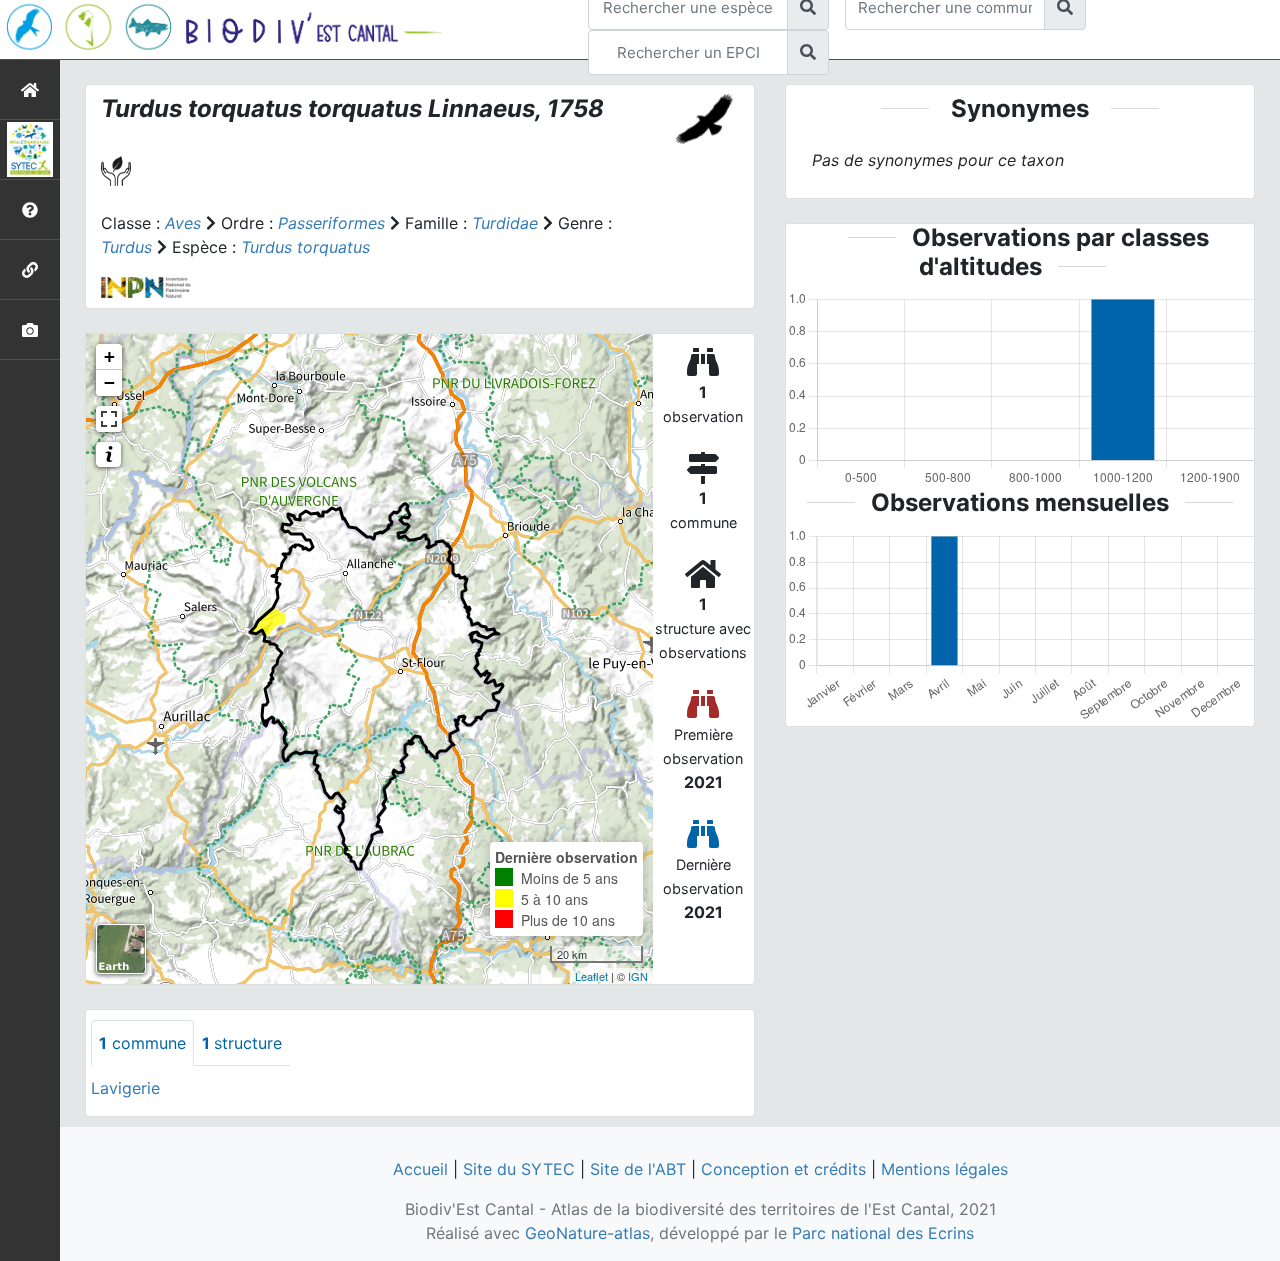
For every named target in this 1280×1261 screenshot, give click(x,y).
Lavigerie (125, 1088)
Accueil (420, 1169)
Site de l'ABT (638, 1169)
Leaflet (591, 976)
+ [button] (109, 356)
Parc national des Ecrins (883, 1233)
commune (142, 1043)
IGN (638, 976)
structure (242, 1043)
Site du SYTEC (519, 1169)
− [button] (109, 382)
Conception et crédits (783, 1169)
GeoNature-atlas (587, 1233)
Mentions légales (944, 1169)
